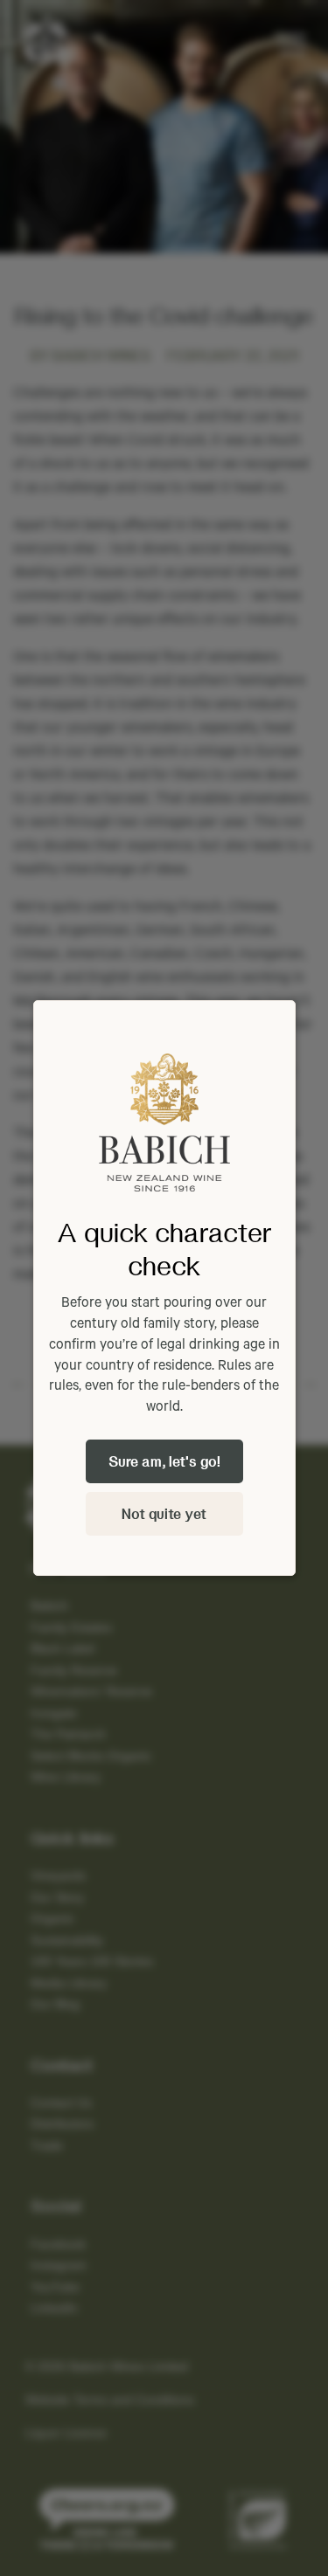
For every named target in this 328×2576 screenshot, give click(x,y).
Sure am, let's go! (164, 1461)
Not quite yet (164, 1513)
